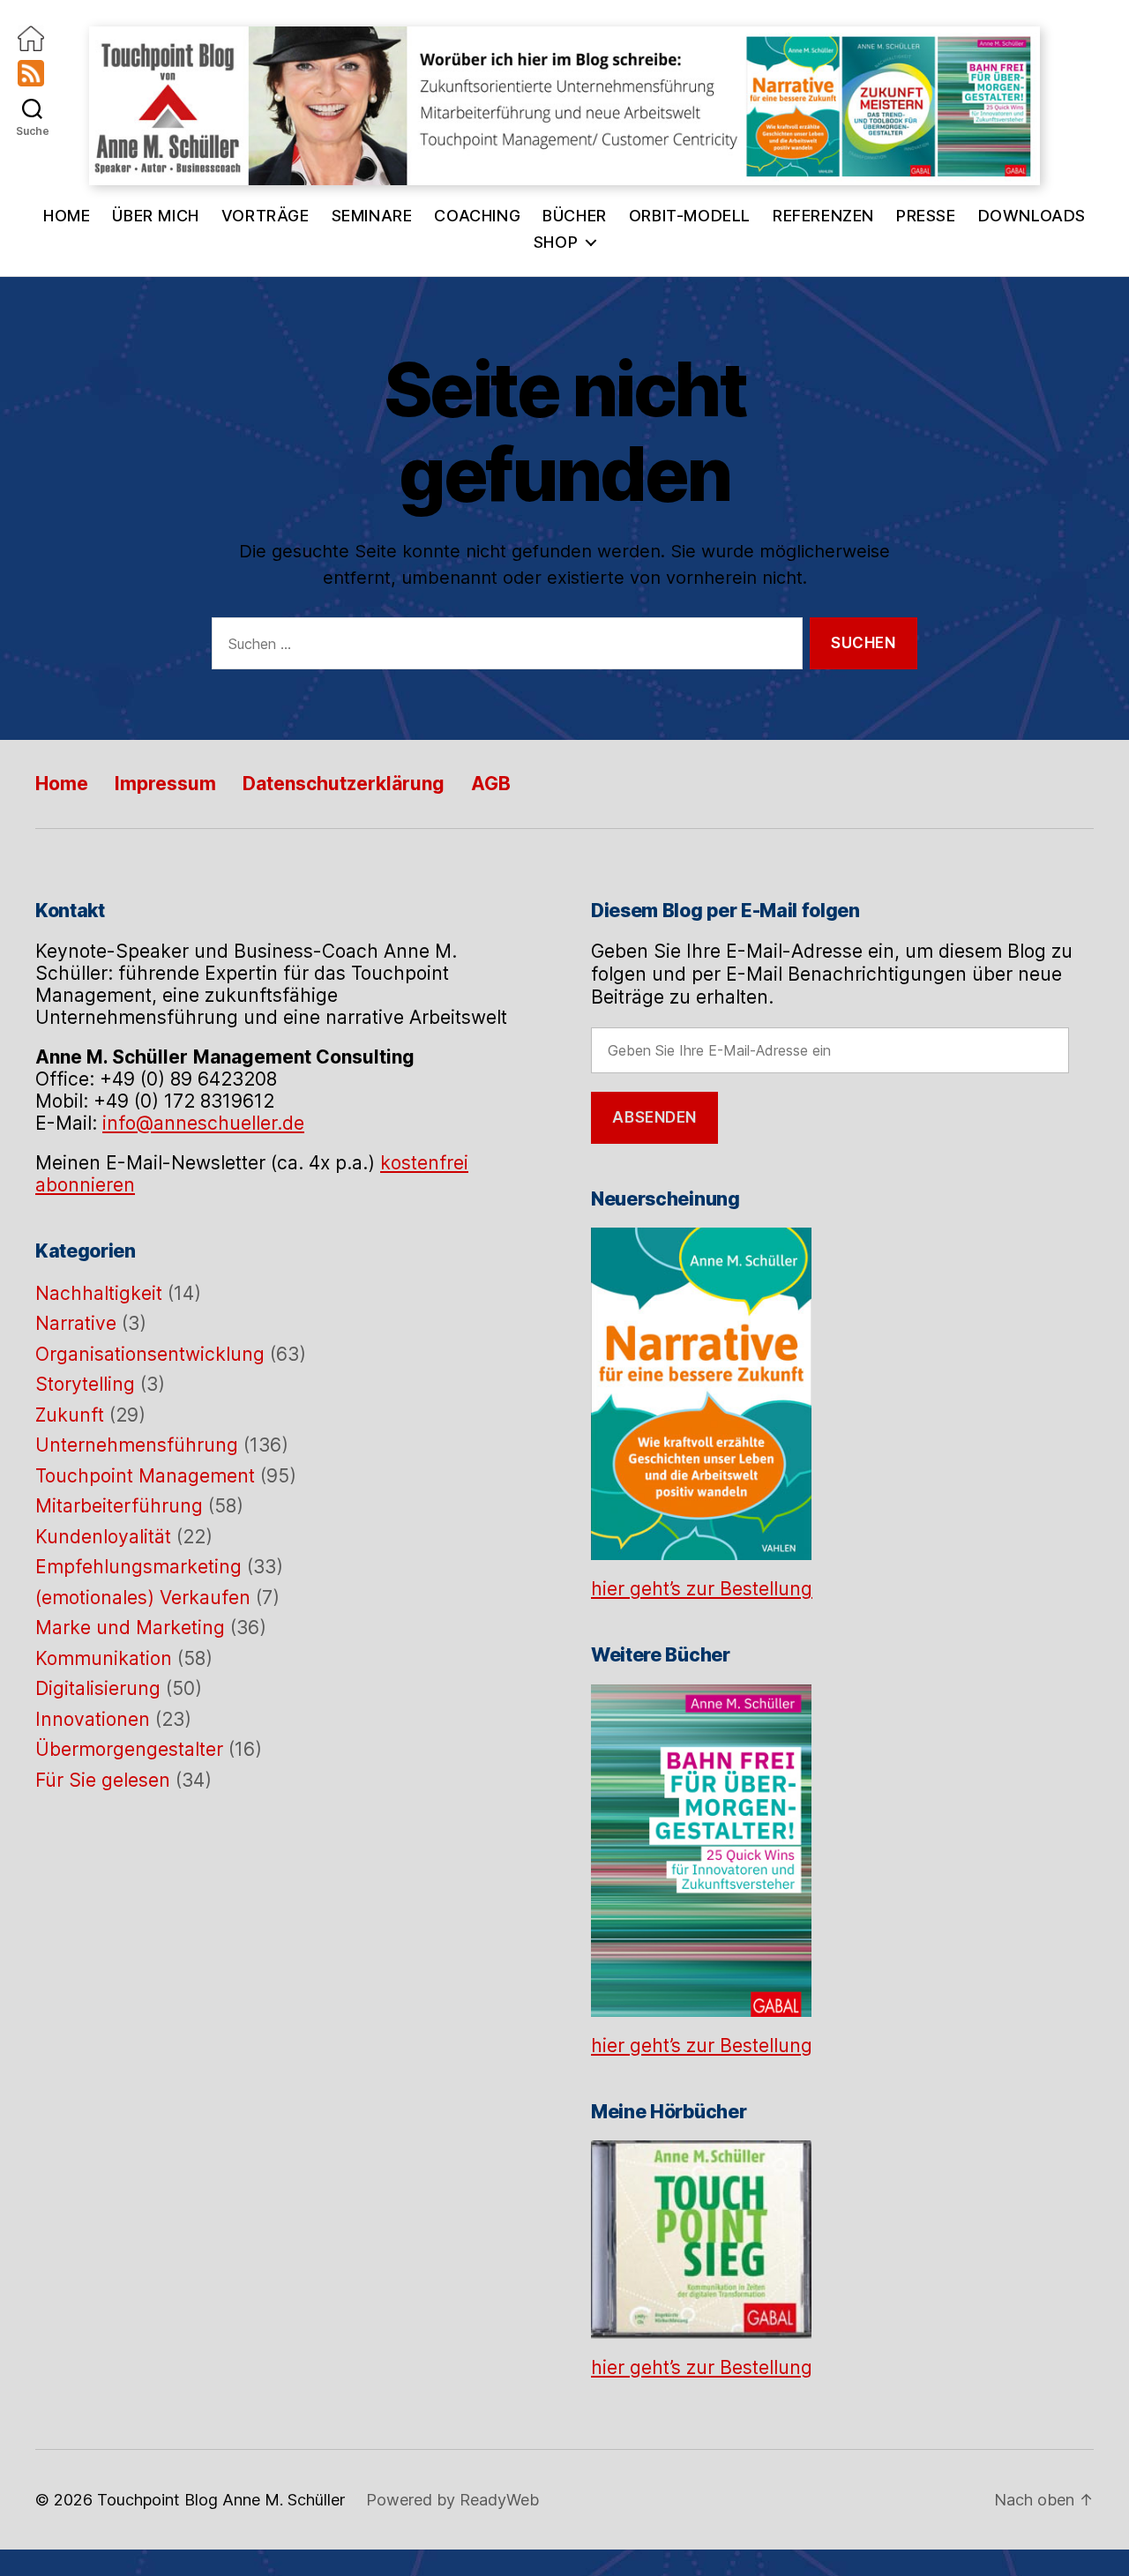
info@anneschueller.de (203, 1123)
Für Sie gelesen (103, 1780)
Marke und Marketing (130, 1628)
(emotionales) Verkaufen (143, 1598)
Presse (926, 216)
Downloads (1032, 216)
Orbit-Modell (690, 216)
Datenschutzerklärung (344, 784)
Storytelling (85, 1384)
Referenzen (823, 216)
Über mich (155, 216)
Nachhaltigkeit (99, 1293)
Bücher (575, 216)
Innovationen (93, 1719)
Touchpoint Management (145, 1476)
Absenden (654, 1117)
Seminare (372, 216)
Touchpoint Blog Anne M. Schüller (221, 2500)
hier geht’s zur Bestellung (702, 1589)
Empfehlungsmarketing (138, 1567)
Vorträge (265, 216)
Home (67, 216)
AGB (491, 784)
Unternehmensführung (137, 1445)
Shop (556, 242)
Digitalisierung (98, 1688)
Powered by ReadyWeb (452, 2500)
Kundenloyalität (103, 1537)
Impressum (165, 784)
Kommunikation (104, 1658)
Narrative (76, 1323)
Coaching (477, 216)
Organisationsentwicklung (150, 1354)
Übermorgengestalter (129, 1749)
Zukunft (70, 1415)
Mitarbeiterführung (119, 1506)
